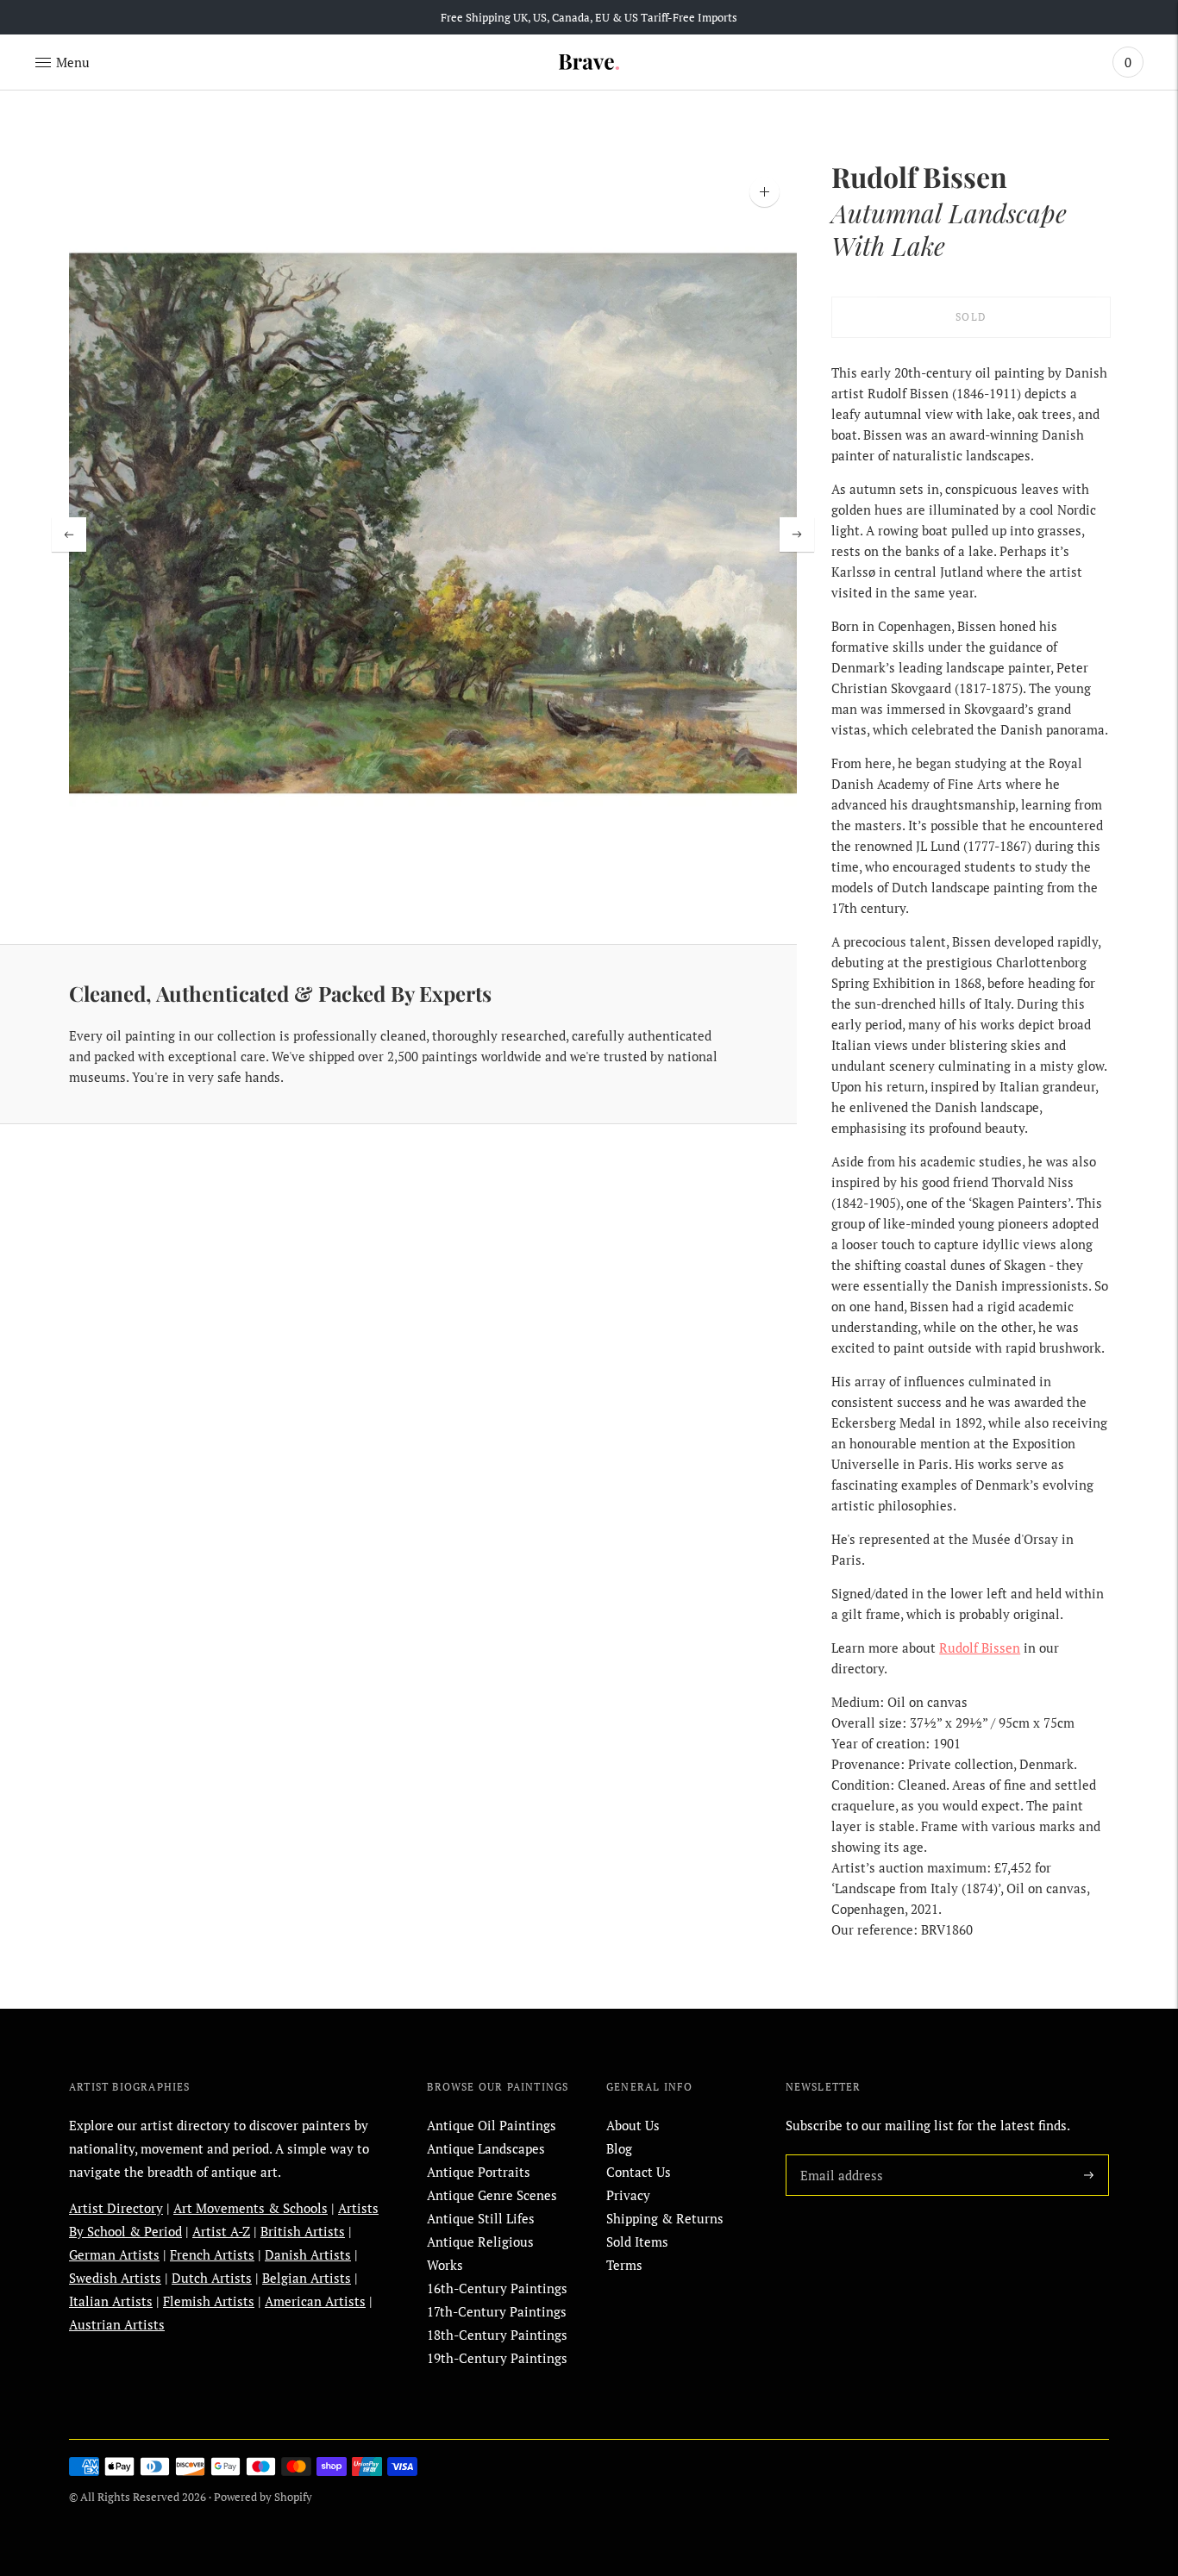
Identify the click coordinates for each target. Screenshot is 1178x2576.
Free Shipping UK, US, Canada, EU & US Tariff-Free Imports (589, 17)
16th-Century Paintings (497, 2288)
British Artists (303, 2231)
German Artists (114, 2254)
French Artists (212, 2254)
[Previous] (69, 535)
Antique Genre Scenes (492, 2195)
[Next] (797, 535)
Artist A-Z (221, 2231)
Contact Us (639, 2172)
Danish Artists (308, 2254)
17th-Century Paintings (497, 2311)
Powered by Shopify (263, 2497)
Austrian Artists (117, 2324)
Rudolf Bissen (980, 1648)
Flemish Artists (209, 2301)
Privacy (628, 2195)
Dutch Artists (212, 2278)
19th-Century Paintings (497, 2358)
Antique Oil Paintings (492, 2125)
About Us (633, 2125)
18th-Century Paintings (497, 2335)
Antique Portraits (479, 2172)
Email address (838, 2154)
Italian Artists (111, 2301)
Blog (619, 2148)
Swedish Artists (115, 2278)
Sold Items (637, 2241)
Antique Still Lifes (481, 2218)
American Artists (315, 2301)
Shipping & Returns (665, 2218)
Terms (624, 2265)
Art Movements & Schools (251, 2208)
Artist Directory (116, 2208)
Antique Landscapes (486, 2148)
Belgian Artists (307, 2278)
